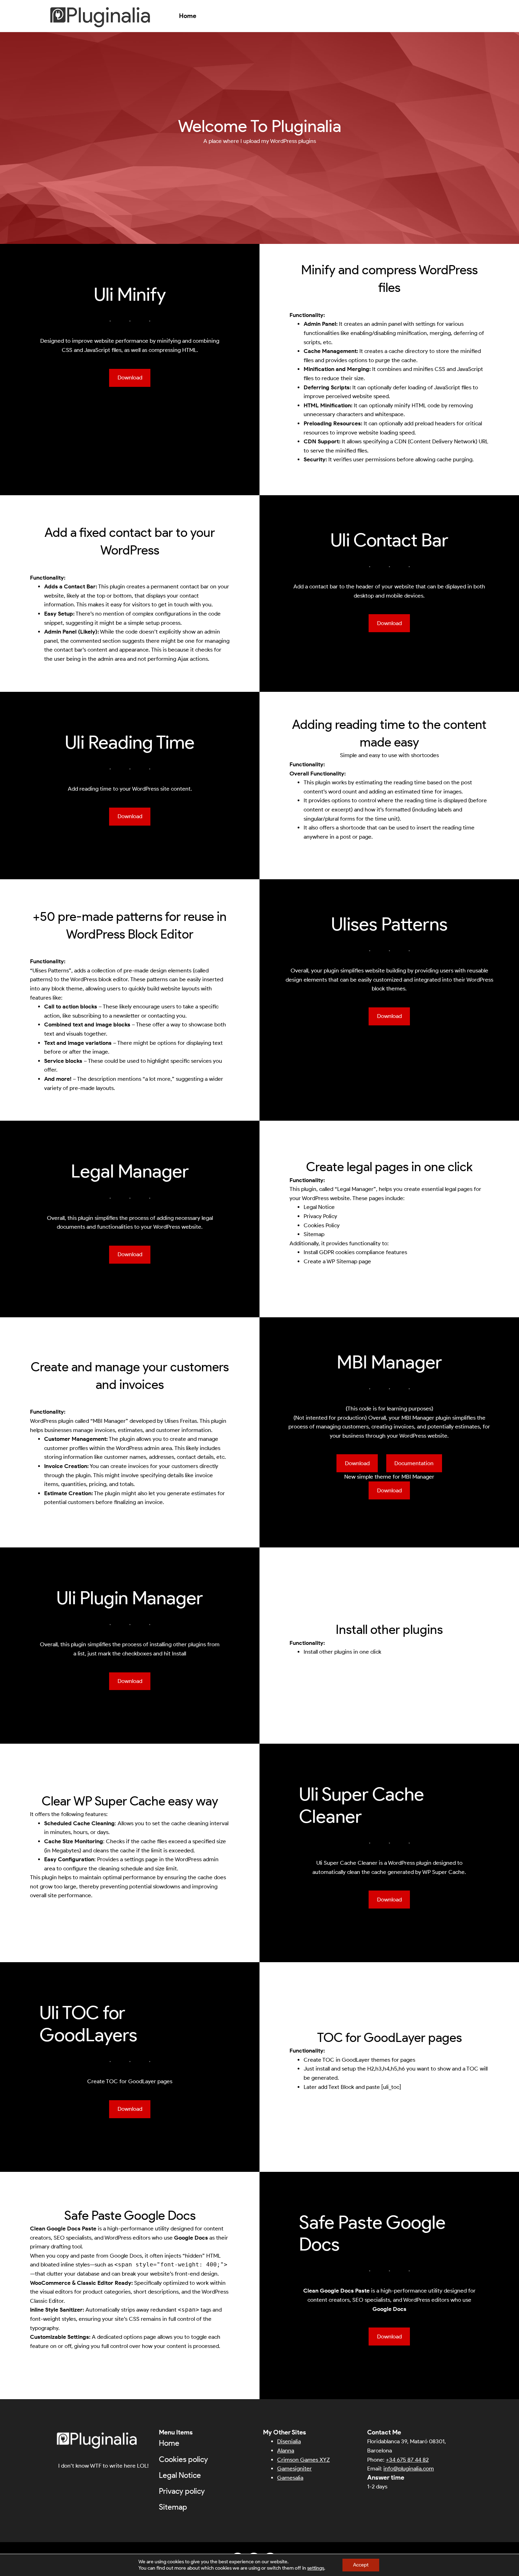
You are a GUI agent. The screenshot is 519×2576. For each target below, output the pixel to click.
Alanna (286, 2451)
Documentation (414, 1463)
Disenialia (289, 2441)
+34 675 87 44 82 (407, 2460)
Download (130, 378)
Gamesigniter (294, 2469)
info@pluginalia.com (409, 2469)
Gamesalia (290, 2478)
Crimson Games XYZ (303, 2460)
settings (316, 2568)
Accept (361, 2565)
